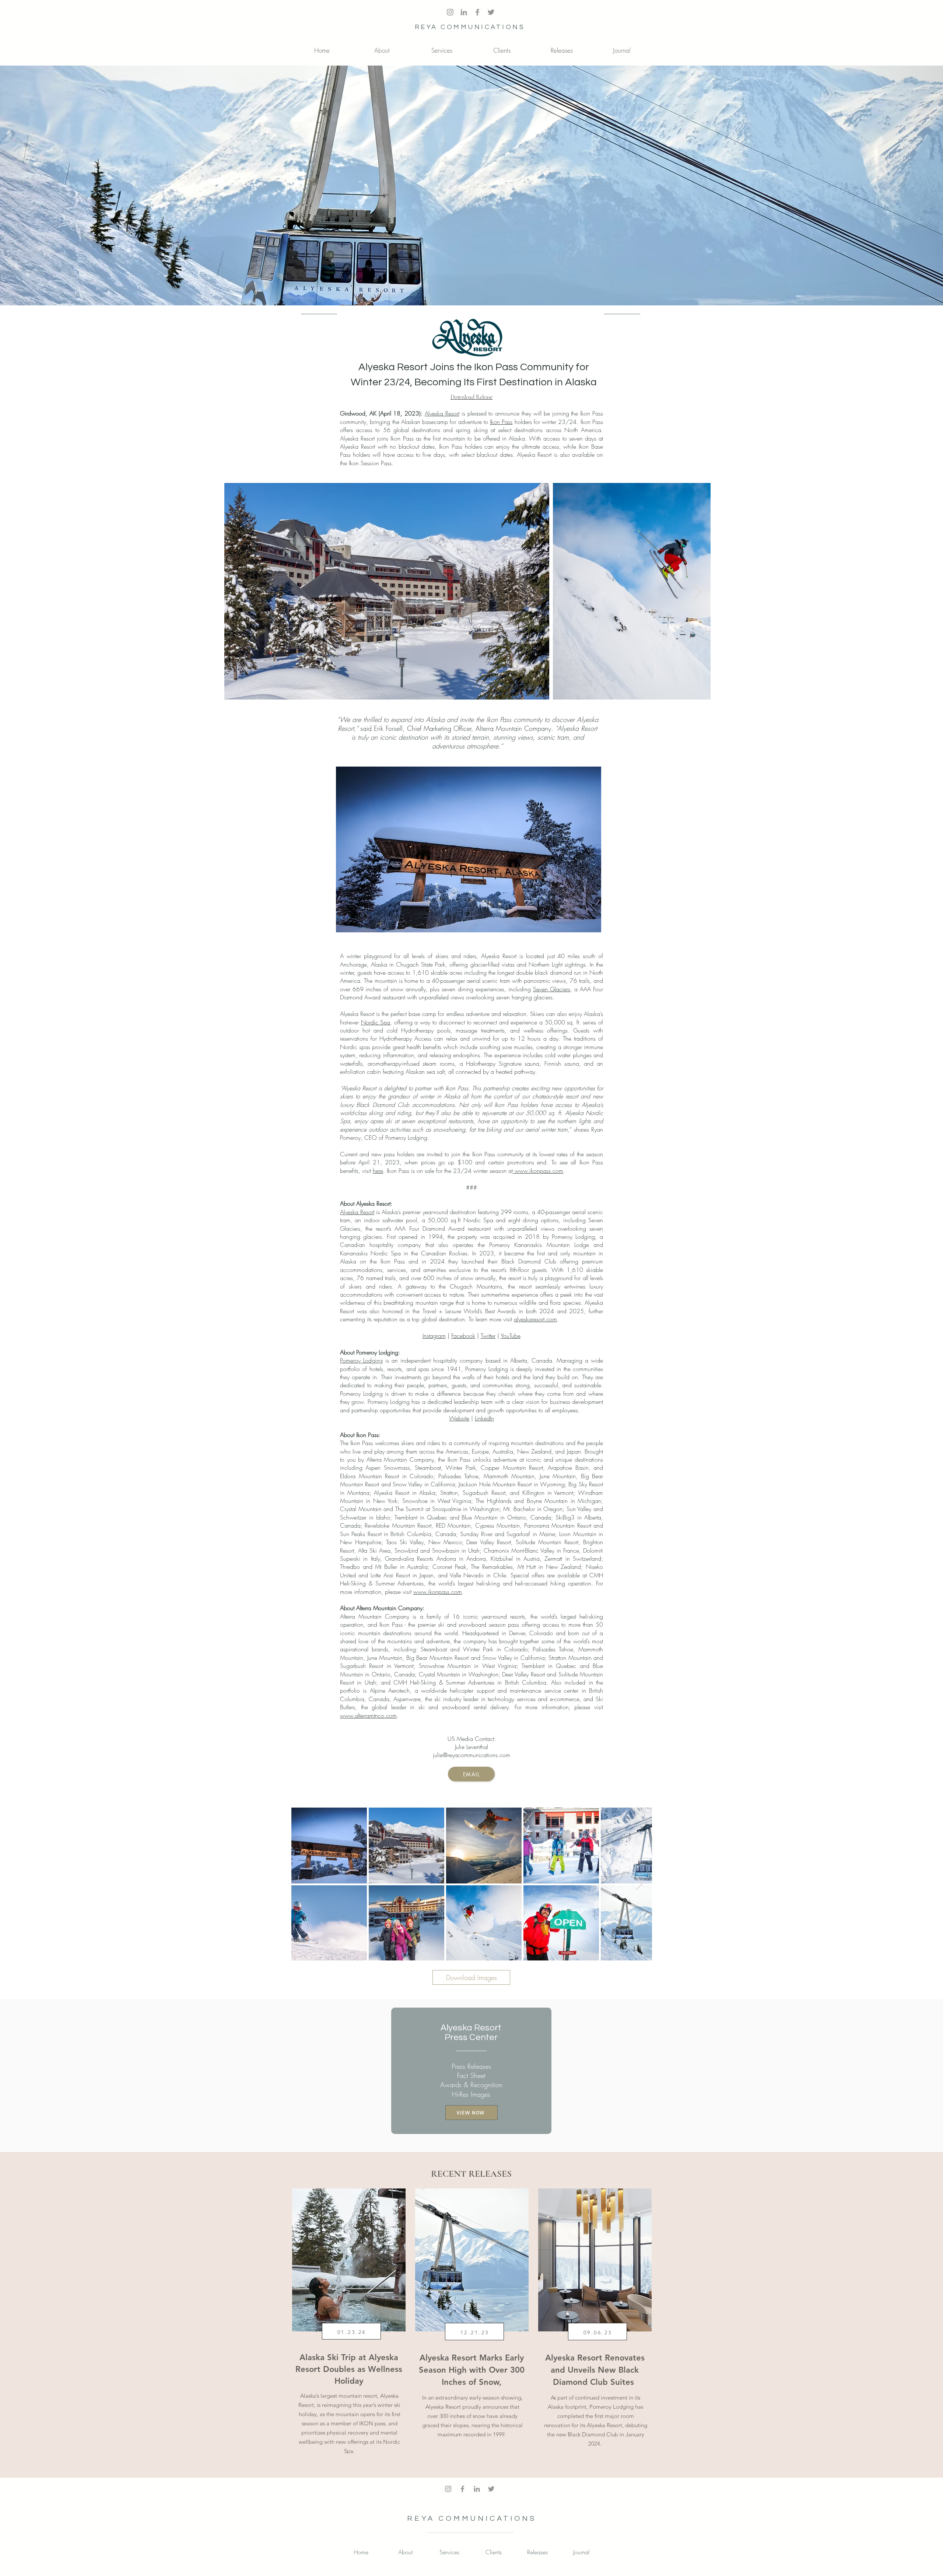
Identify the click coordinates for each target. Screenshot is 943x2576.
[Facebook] (462, 2489)
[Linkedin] (477, 2489)
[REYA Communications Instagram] (450, 12)
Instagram (434, 1336)
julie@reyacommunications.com (471, 1755)
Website (459, 1418)
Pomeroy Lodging (361, 1360)
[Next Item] (698, 591)
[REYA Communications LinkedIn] (464, 12)
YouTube (511, 1336)
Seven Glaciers (552, 989)
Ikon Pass (501, 422)
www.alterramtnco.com (368, 1715)
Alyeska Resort (442, 413)
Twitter (488, 1336)
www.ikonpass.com (538, 1171)
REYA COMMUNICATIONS (470, 27)
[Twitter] (491, 12)
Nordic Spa (376, 1022)
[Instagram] (448, 2489)
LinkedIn (484, 1418)
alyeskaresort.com (535, 1319)
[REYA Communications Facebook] (477, 12)
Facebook (463, 1336)
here (378, 1171)
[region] (348, 2328)
